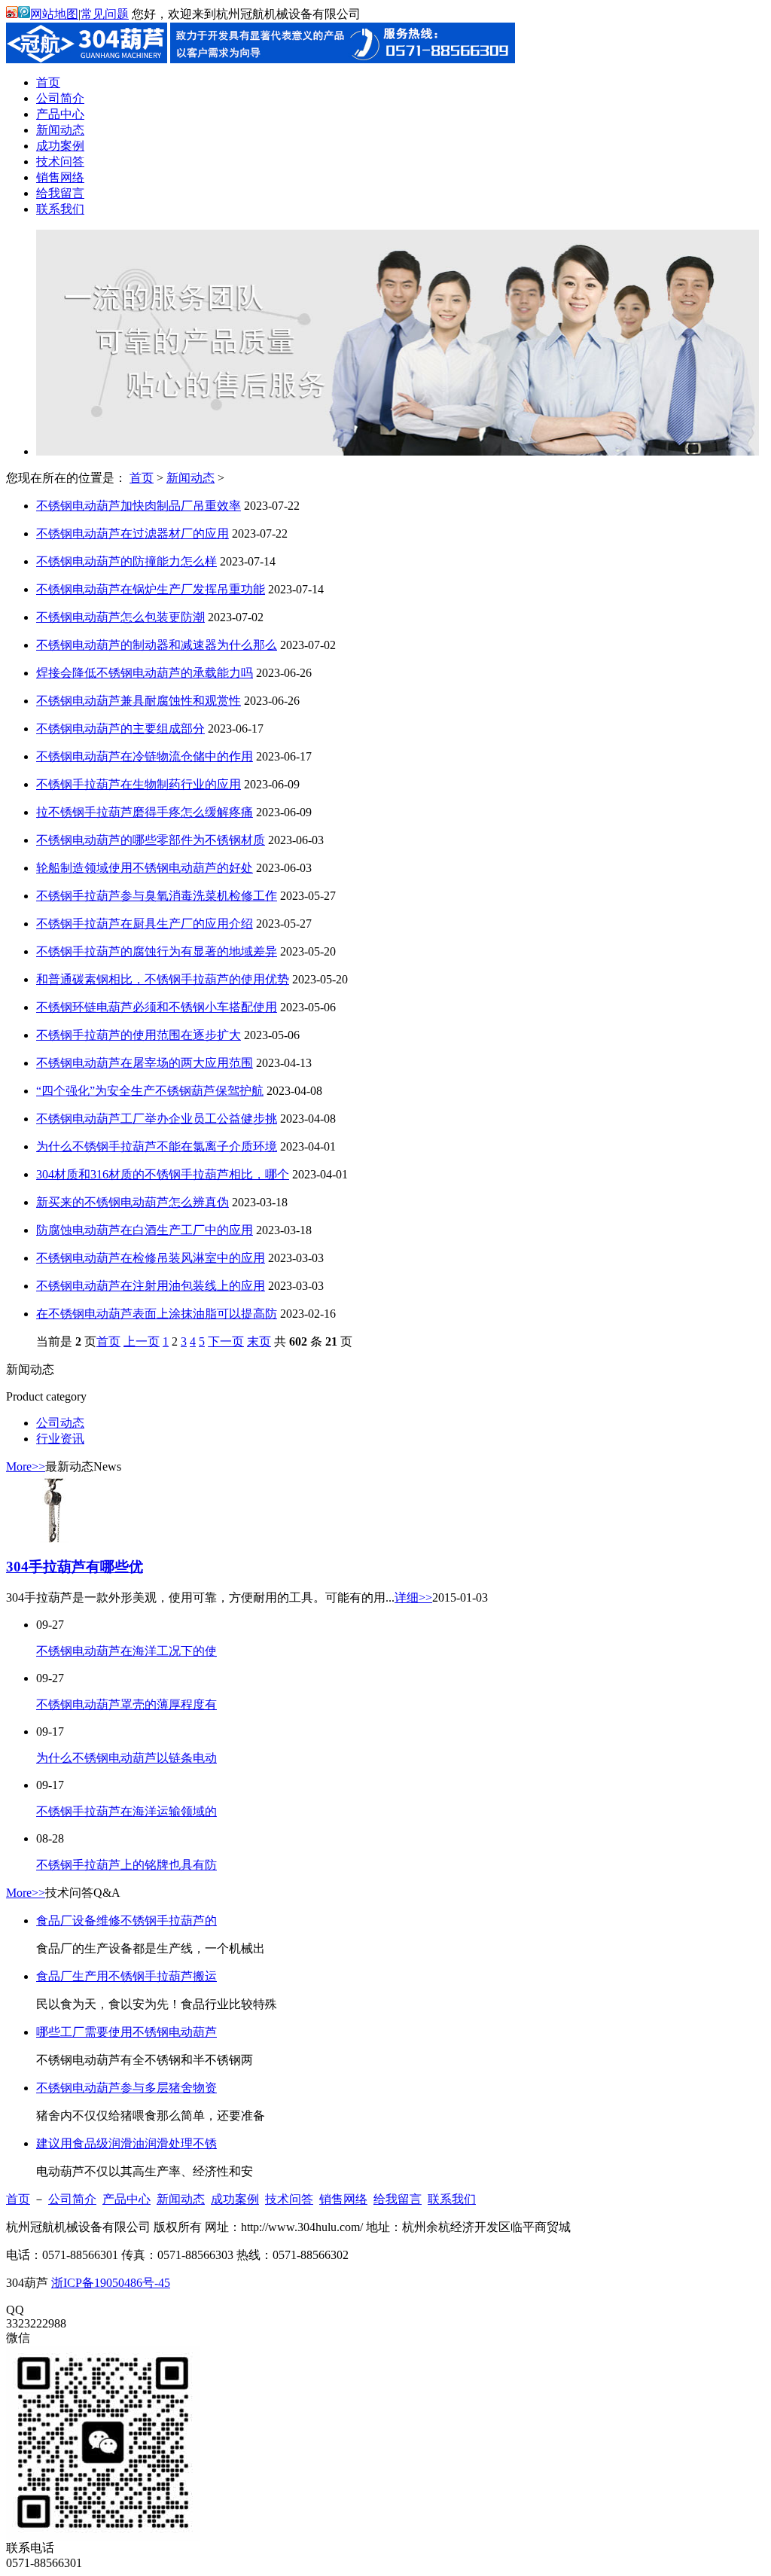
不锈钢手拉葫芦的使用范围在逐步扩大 (139, 1035)
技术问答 (289, 2199)
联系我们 (452, 2199)
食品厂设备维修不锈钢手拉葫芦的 (126, 1921)
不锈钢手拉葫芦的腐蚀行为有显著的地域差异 (157, 951)
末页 (259, 1341)
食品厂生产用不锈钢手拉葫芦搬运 (126, 1976)
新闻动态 (190, 478)
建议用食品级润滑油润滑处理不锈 (126, 2143)
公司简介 (72, 2199)
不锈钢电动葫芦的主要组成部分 (120, 729)
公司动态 (60, 1423)
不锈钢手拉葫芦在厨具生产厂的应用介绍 (145, 924)
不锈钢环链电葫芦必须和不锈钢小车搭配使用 (157, 1007)
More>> (26, 1466)
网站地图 (54, 14)
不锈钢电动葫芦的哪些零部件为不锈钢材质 (151, 840)
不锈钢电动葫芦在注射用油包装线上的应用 (151, 1286)
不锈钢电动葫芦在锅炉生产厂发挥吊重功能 (151, 589)
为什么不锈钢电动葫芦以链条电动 (126, 1758)
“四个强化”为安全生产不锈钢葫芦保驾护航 (150, 1091)
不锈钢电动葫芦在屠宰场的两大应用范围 (145, 1063)
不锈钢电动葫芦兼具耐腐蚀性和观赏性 (139, 701)
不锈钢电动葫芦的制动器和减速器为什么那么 (157, 645)
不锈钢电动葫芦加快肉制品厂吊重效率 (139, 506)
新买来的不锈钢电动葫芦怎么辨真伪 (133, 1202)
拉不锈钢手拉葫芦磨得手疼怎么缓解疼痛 (145, 812)
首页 (142, 478)
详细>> (413, 1597)
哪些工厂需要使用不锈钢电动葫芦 (126, 2032)
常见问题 (105, 14)
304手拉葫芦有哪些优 (75, 1567)
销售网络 (343, 2199)
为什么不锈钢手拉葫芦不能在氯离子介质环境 (157, 1146)
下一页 (226, 1341)
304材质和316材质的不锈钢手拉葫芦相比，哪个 (163, 1174)
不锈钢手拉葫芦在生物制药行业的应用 (139, 784)
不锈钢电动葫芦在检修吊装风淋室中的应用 (151, 1258)
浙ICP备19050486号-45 (111, 2283)
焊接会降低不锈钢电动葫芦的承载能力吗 (145, 673)
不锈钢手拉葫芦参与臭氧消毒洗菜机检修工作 (157, 896)
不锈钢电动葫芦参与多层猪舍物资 (126, 2088)
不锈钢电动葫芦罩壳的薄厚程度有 (126, 1704)
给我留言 (398, 2199)
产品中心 (126, 2199)
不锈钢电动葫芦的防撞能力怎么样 (126, 561)
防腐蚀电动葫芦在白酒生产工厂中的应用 (145, 1230)
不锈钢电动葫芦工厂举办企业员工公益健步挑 (157, 1119)
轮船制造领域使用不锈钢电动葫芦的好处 (145, 868)
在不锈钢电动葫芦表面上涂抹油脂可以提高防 (157, 1314)
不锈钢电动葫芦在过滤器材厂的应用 (133, 533)
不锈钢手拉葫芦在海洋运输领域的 (126, 1811)
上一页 (142, 1341)
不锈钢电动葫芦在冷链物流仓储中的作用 (145, 756)
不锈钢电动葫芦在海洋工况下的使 (126, 1651)
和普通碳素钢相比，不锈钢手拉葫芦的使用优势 (163, 979)
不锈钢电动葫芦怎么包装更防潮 (120, 617)
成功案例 (235, 2199)
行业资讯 (60, 1439)
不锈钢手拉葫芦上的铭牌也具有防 (126, 1865)
